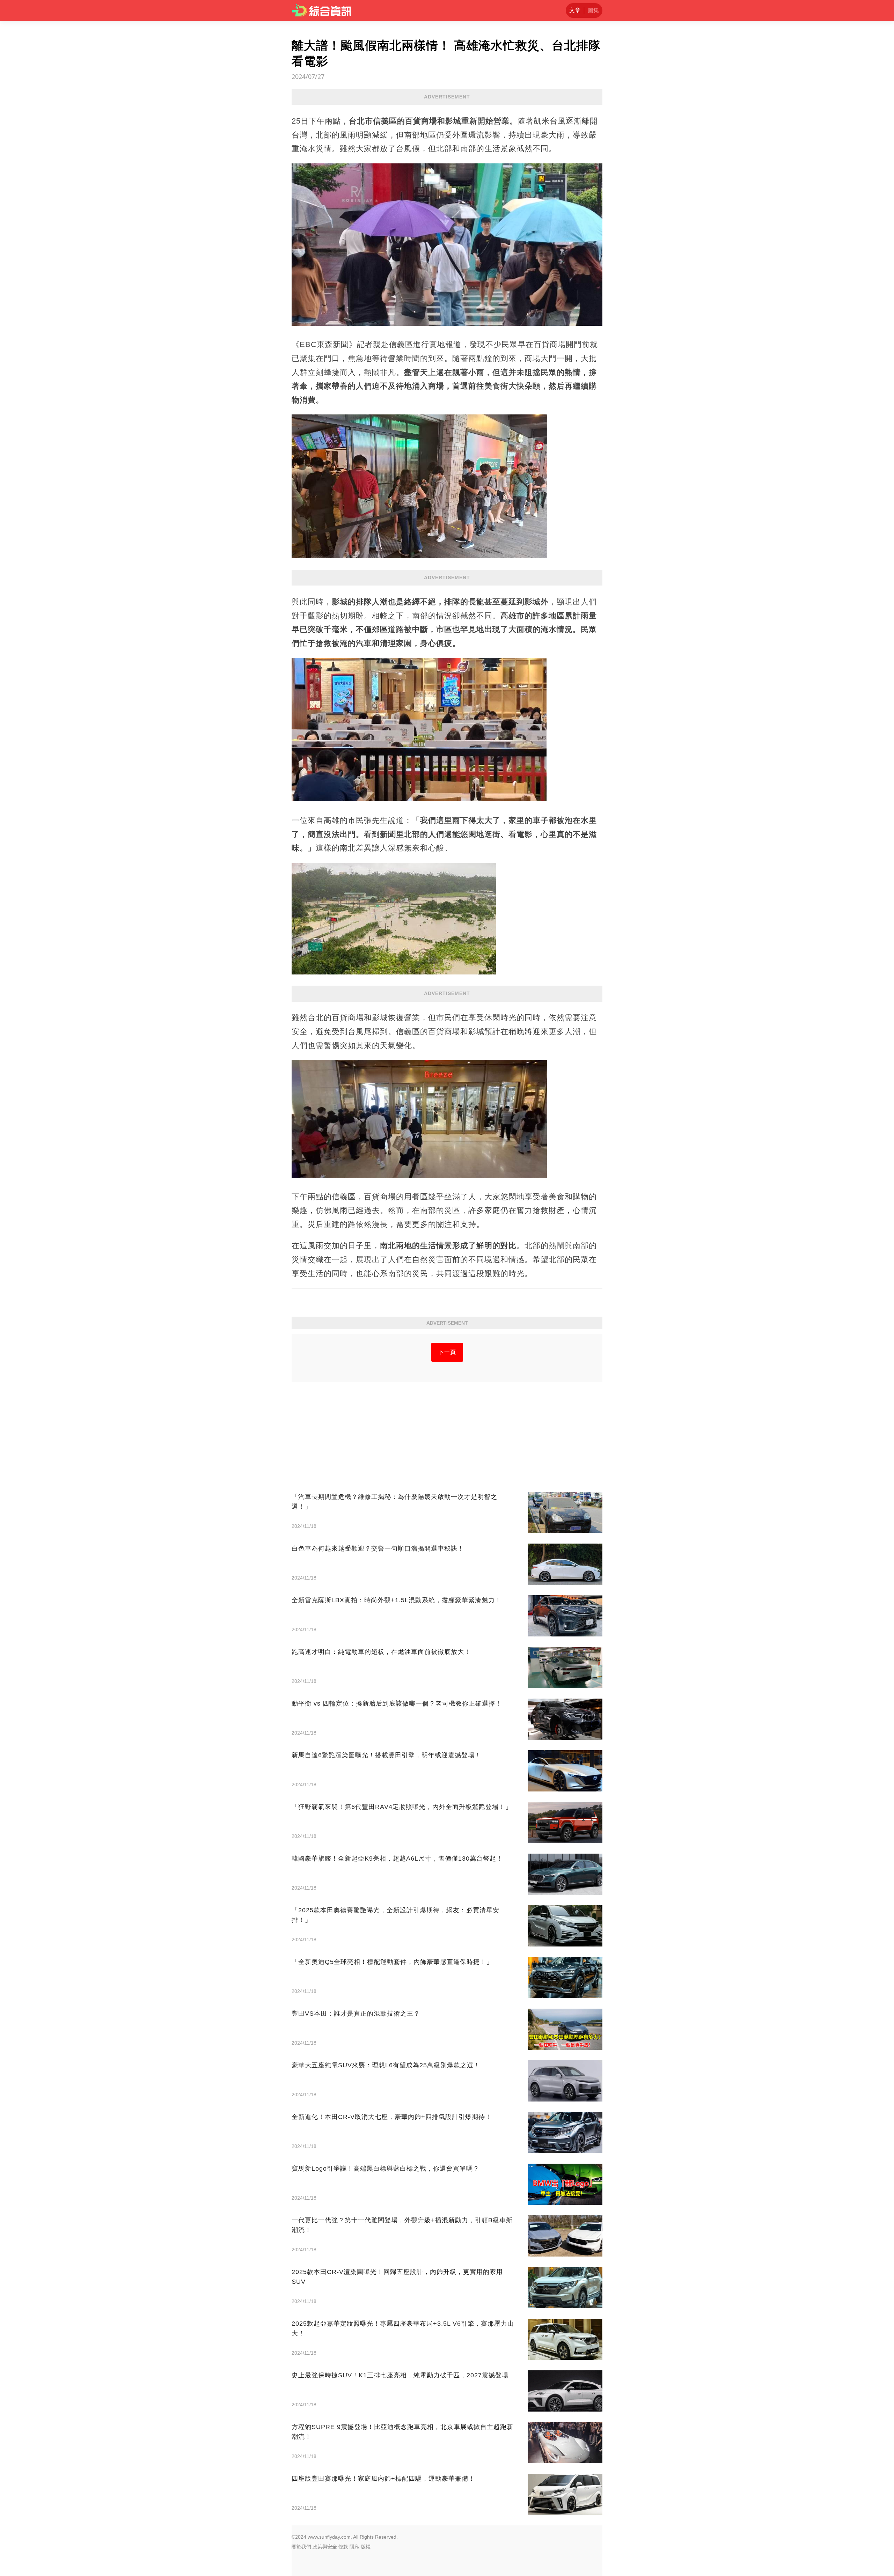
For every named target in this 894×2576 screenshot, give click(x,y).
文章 (575, 10)
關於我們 (301, 2547)
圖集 (593, 10)
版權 (366, 2547)
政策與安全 (325, 2547)
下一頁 (447, 1352)
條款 (343, 2547)
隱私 (354, 2547)
